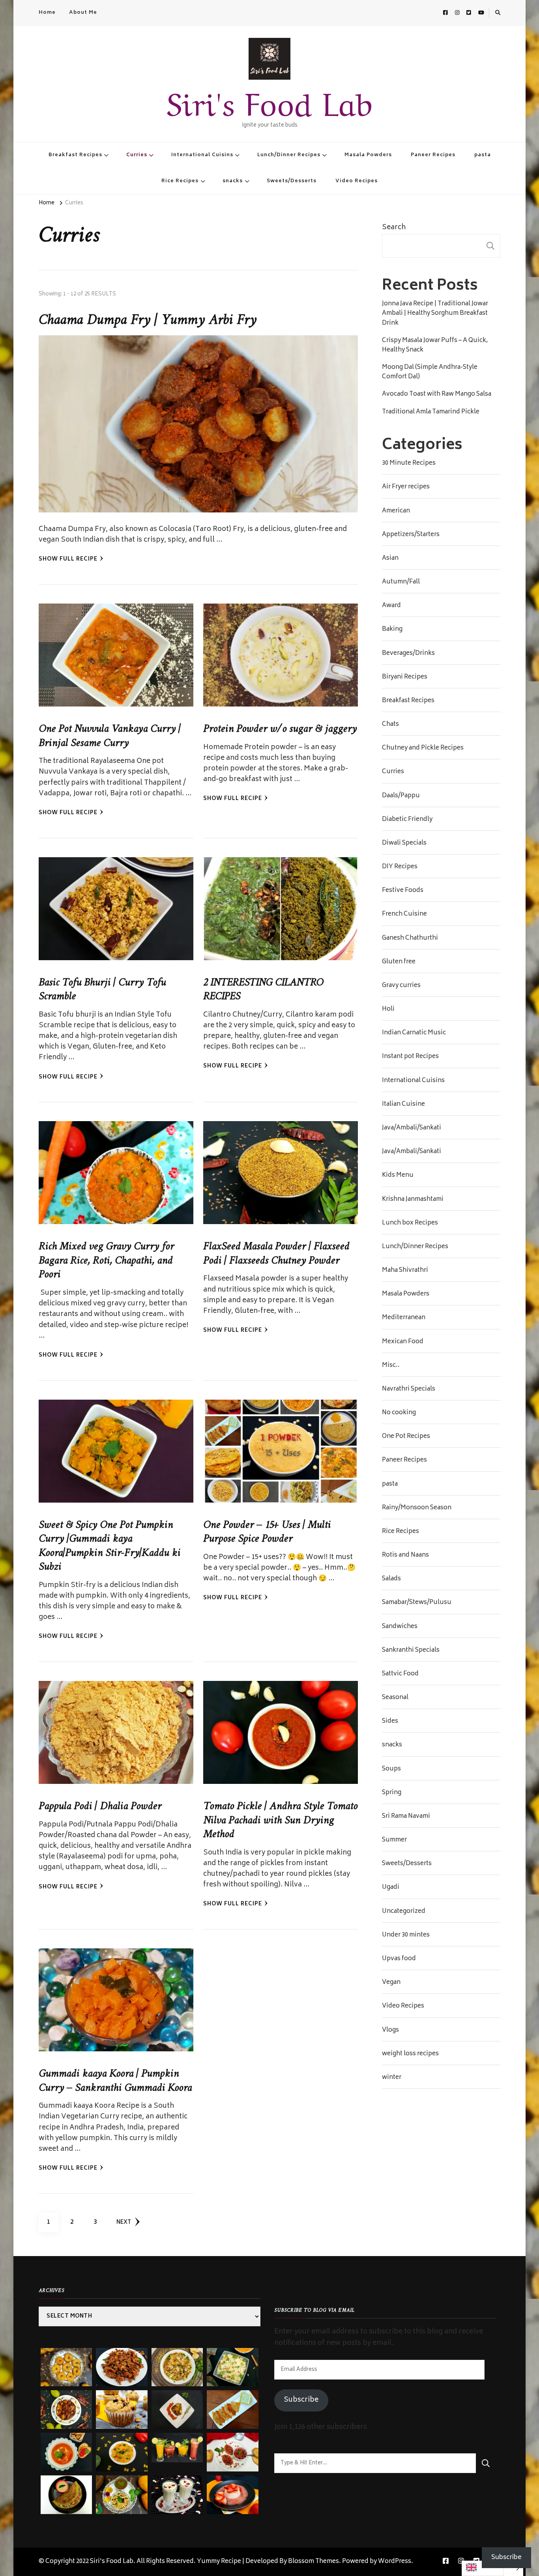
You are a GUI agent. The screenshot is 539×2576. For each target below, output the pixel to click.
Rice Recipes (180, 181)
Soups (391, 1769)
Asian (390, 559)
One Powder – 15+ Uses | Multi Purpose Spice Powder (267, 1532)
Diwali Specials (404, 843)
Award (391, 606)
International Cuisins (202, 155)
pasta (483, 155)
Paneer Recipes (433, 155)
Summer (394, 1840)
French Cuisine (404, 914)
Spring (392, 1793)
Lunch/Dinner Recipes (289, 155)
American (396, 511)
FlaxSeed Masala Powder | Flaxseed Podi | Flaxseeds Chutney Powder (276, 1253)
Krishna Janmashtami (413, 1200)
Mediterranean (404, 1318)
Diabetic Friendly (407, 820)
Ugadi (391, 1888)
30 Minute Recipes (409, 464)
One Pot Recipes (406, 1437)
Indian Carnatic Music (414, 1033)
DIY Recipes (400, 867)
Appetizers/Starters (411, 535)
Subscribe (301, 2400)
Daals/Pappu (401, 796)
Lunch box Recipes (410, 1223)
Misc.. (391, 1366)
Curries (137, 155)
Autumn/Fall (401, 582)
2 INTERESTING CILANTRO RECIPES (263, 990)
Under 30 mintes (406, 1935)
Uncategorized (404, 1912)
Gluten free (399, 962)
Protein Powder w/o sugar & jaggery (280, 729)
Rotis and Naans (405, 1555)
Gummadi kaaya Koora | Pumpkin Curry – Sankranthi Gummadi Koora (115, 2081)
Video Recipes (357, 181)
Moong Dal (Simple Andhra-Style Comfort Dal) (430, 372)
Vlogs (390, 2030)
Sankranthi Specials (411, 1651)
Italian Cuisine (403, 1105)
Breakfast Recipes (75, 155)
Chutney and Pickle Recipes (423, 748)
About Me (83, 13)
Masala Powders (368, 155)
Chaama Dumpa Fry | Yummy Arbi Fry (148, 320)
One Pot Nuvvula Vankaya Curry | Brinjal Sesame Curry (110, 736)
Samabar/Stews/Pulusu (417, 1603)
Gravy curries (401, 986)
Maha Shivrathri (405, 1271)
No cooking (399, 1413)
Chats (390, 725)
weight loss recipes (410, 2054)
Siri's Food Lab (269, 100)
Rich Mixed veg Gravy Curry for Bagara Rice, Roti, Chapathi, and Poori (106, 1261)
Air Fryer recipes (406, 487)
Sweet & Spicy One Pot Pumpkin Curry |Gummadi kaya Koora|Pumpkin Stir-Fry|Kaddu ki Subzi (109, 1546)
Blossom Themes (313, 2562)
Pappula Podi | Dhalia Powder (100, 1806)
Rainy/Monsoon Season (417, 1508)
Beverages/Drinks (408, 654)
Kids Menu (398, 1176)
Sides (390, 1722)
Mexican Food (403, 1342)
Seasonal (395, 1698)
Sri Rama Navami (406, 1817)
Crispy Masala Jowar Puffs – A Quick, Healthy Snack (435, 346)
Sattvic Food (400, 1674)
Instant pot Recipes (410, 1057)
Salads (391, 1579)
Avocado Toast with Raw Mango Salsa (437, 394)
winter (392, 2078)
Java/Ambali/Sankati (412, 1128)
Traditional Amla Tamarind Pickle (431, 412)
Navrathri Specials (409, 1389)
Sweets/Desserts (292, 181)
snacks (233, 181)
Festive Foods (403, 891)
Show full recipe (68, 560)
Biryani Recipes (405, 677)
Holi (388, 1009)
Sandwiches (400, 1627)
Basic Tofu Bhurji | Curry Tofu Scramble (102, 990)
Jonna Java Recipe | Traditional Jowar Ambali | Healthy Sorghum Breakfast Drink (435, 314)
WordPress (395, 2562)
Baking (392, 630)
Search (394, 228)
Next (124, 2223)
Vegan (391, 1983)
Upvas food (399, 1959)
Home (47, 13)
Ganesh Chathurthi (410, 938)
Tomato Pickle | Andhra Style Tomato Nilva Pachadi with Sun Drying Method (280, 1820)
